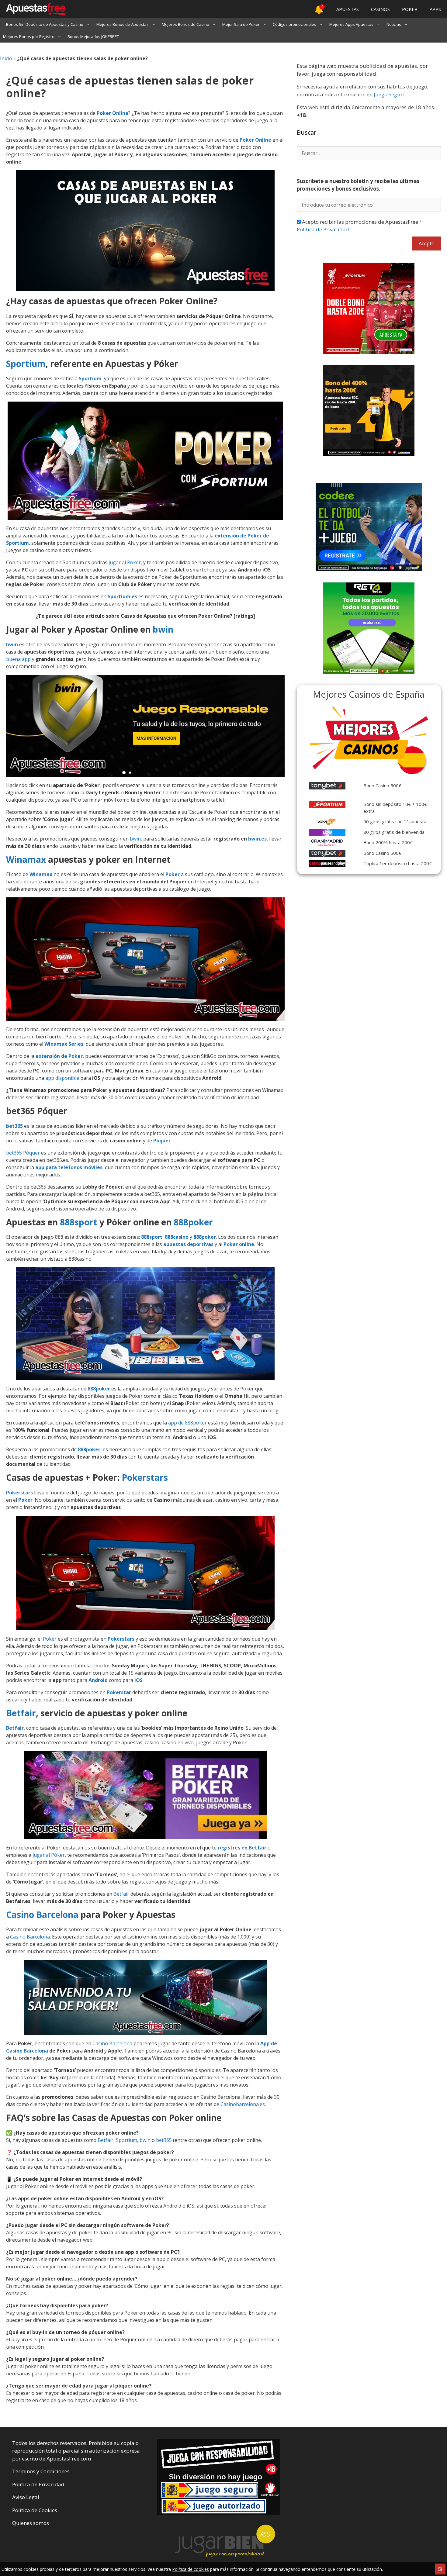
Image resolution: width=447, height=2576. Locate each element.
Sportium (26, 364)
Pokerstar (119, 1692)
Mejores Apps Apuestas (351, 24)
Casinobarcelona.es (243, 2104)
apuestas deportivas (188, 1244)
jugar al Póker (49, 1855)
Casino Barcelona (42, 1915)
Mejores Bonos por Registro (29, 36)
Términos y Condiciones (41, 2471)
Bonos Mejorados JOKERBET (93, 36)
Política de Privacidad (38, 2484)
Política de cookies (191, 2569)
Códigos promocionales (295, 24)
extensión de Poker (59, 1056)
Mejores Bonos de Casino (185, 24)
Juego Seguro (390, 94)
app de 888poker (187, 1423)
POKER (410, 9)
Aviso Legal (26, 2497)
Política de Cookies (35, 2510)
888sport (79, 1222)
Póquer (162, 1141)
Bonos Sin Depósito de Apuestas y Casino (45, 24)
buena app (18, 659)
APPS (435, 9)
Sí (440, 2569)
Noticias (394, 24)
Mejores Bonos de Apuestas (123, 24)
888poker (193, 1222)
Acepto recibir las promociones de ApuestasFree (359, 226)
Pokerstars (145, 1477)
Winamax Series (64, 1044)
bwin (163, 629)
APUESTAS (348, 9)
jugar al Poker (125, 562)
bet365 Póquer (23, 1153)
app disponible (62, 1078)
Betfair (21, 1713)
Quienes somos (31, 2523)
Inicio (6, 58)
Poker (173, 874)
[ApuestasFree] (33, 9)
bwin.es (257, 839)
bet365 (14, 1126)
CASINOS (380, 9)
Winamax (26, 859)
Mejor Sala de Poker (241, 24)
